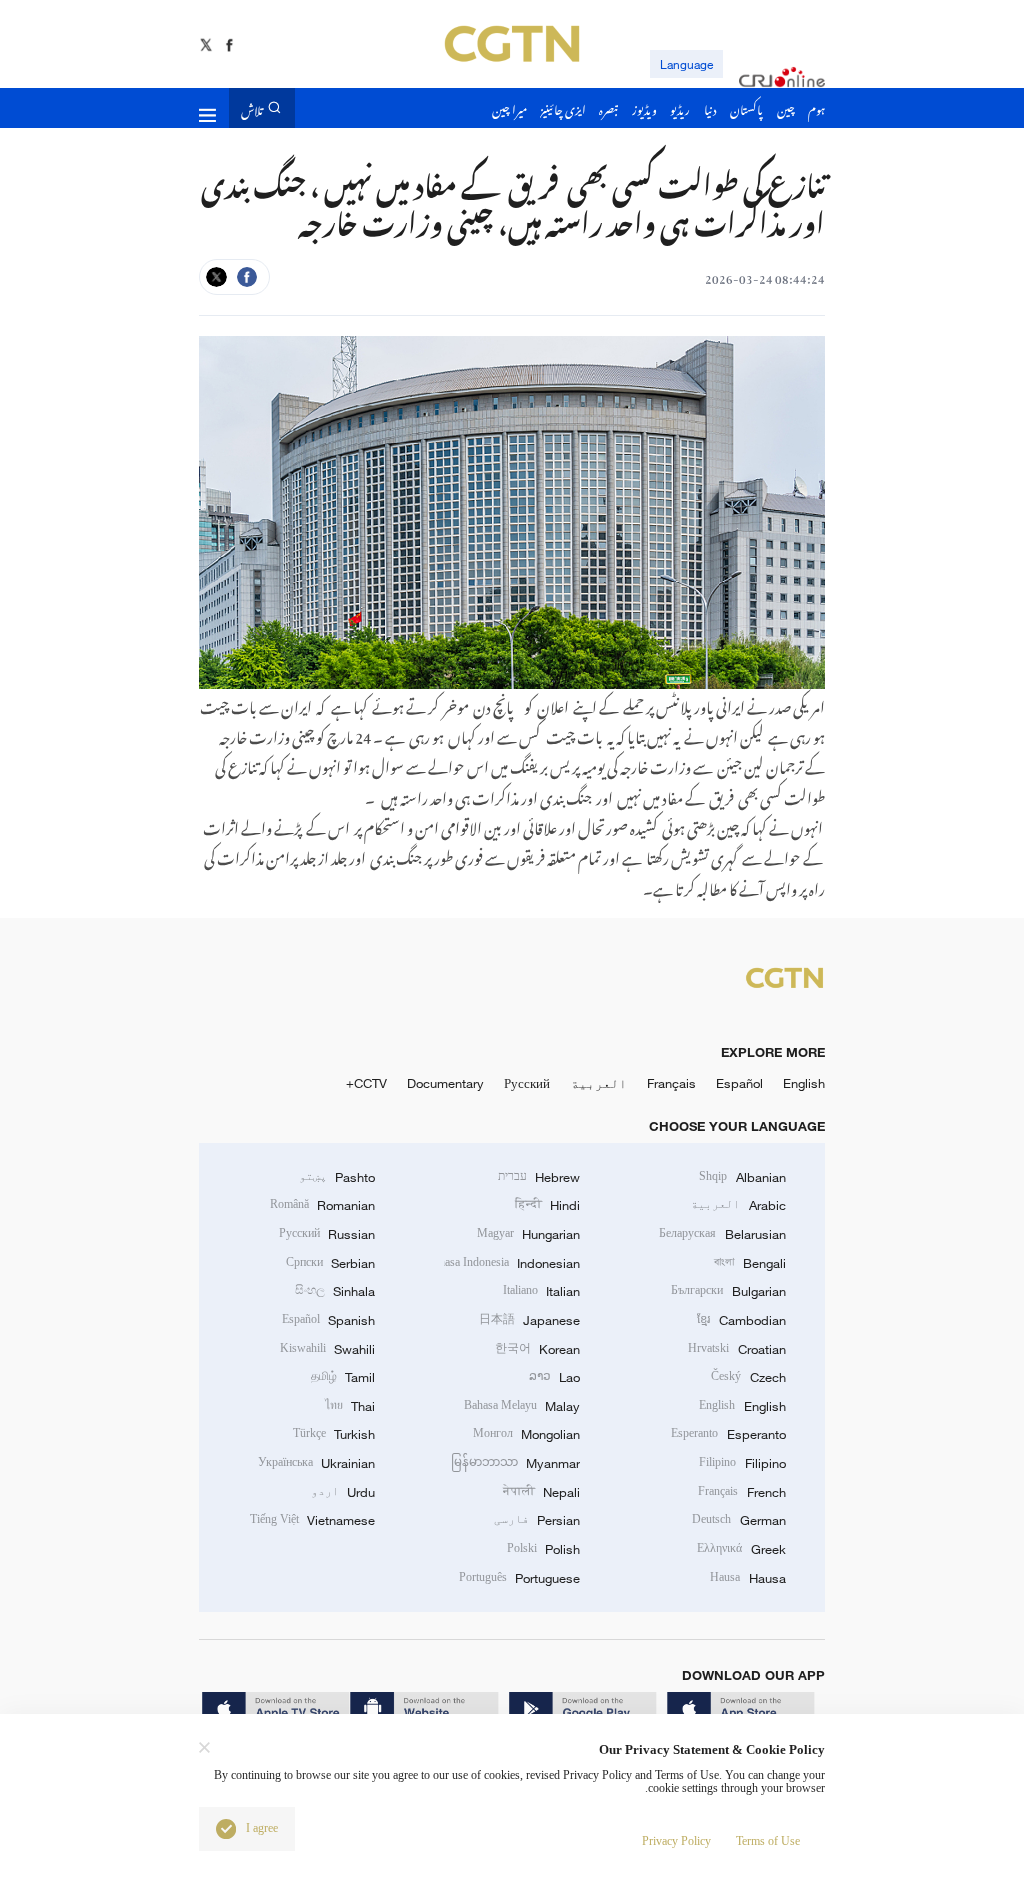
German (738, 1520)
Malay (522, 1406)
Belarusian (722, 1234)
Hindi (547, 1205)
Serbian (330, 1263)
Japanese (529, 1320)
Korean (537, 1349)
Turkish (334, 1434)
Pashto (337, 1177)
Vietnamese (312, 1520)
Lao (554, 1377)
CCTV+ (366, 1083)
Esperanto (728, 1434)
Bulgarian (728, 1291)
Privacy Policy (676, 1841)
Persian (537, 1520)
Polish (543, 1549)
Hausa (747, 1578)
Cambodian (741, 1320)
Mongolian (526, 1434)
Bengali (749, 1263)
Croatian (736, 1349)
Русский (527, 1083)
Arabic (738, 1205)
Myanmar (515, 1463)
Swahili (327, 1349)
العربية (599, 1083)
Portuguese (519, 1578)
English (804, 1083)
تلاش (252, 107)
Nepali (541, 1492)
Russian (327, 1234)
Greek (741, 1549)
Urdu (343, 1492)
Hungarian (528, 1234)
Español (739, 1083)
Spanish (328, 1320)
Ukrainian (316, 1463)
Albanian (742, 1177)
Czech (748, 1377)
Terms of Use (768, 1841)
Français (671, 1083)
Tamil (343, 1377)
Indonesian (512, 1263)
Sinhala (335, 1291)
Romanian (322, 1205)
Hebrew (539, 1177)
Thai (350, 1406)
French (741, 1492)
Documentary (445, 1083)
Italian (541, 1291)
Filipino (742, 1463)
